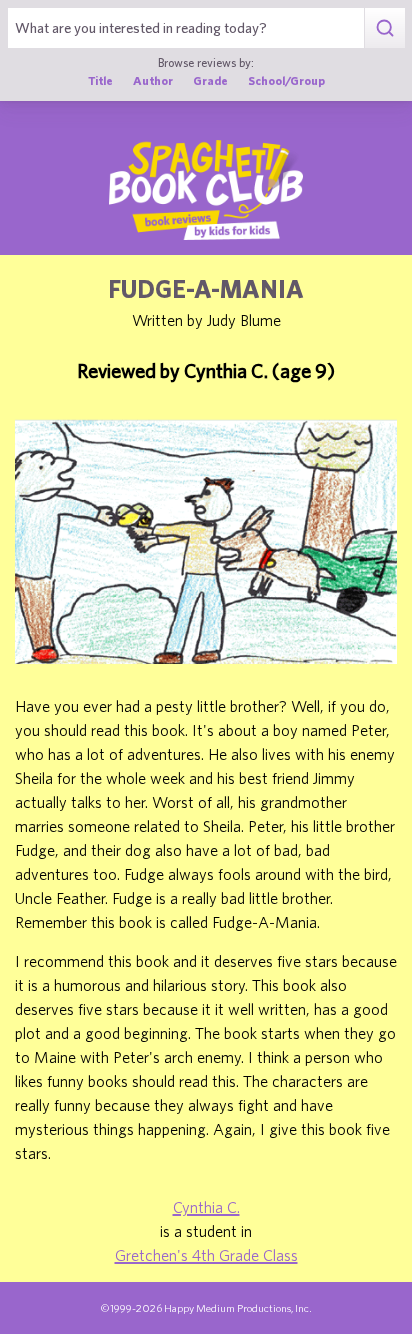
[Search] (384, 28)
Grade (210, 80)
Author (153, 80)
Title (100, 80)
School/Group (286, 80)
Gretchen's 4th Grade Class (206, 1255)
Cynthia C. (206, 1207)
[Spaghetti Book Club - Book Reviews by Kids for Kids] (206, 190)
